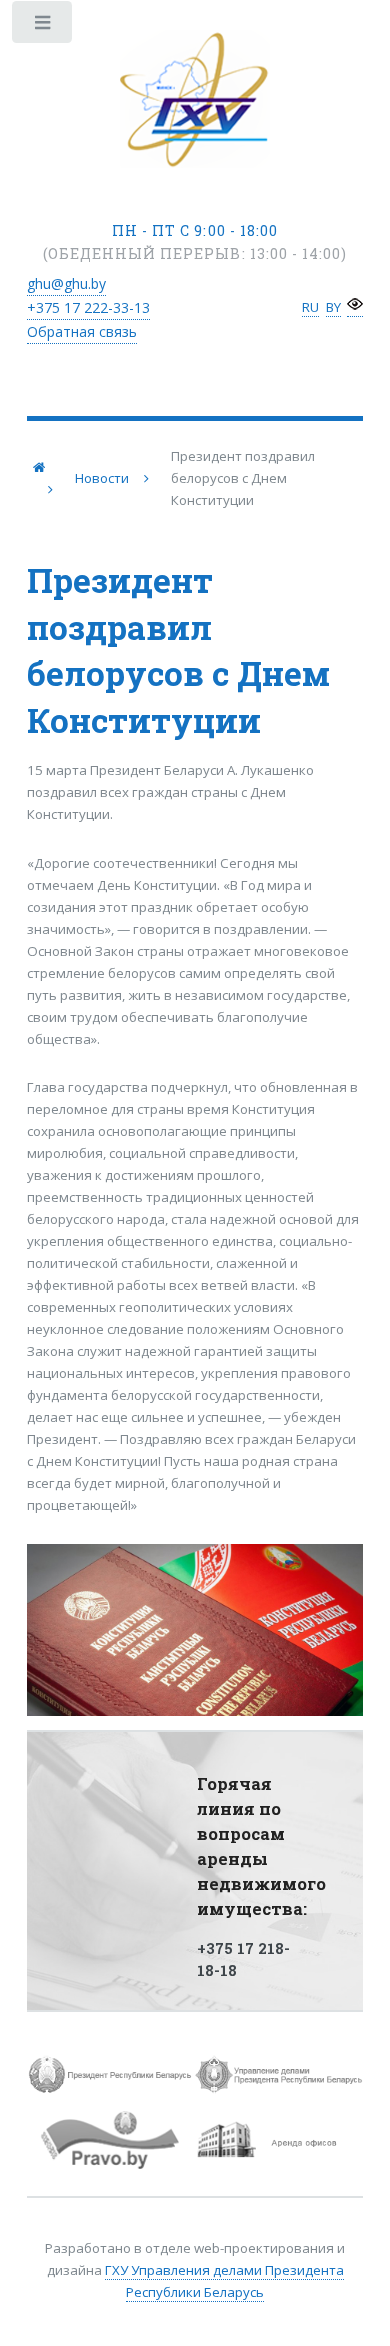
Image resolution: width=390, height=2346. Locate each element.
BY (333, 307)
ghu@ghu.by (66, 283)
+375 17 (88, 307)
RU (310, 307)
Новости (102, 478)
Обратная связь (82, 331)
